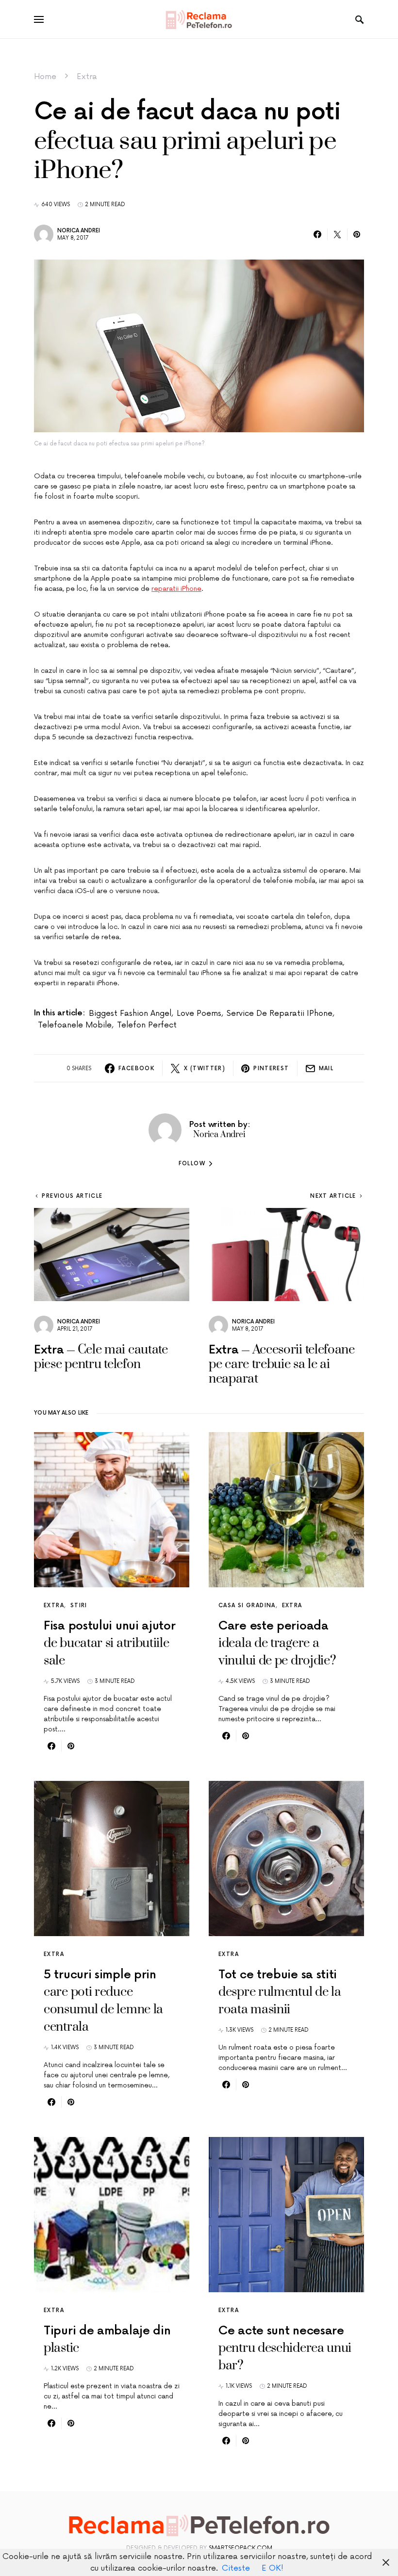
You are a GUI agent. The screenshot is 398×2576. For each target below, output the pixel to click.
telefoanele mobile (75, 1025)
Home (45, 77)
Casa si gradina (247, 1606)
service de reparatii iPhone (280, 1013)
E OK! (273, 2568)
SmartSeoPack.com (240, 2548)
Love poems (199, 1013)
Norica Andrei (79, 231)
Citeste (236, 2568)
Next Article (333, 1196)
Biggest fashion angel (130, 1013)
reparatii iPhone (176, 589)
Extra (87, 77)
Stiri (79, 1606)
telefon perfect (147, 1025)
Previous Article (72, 1196)
